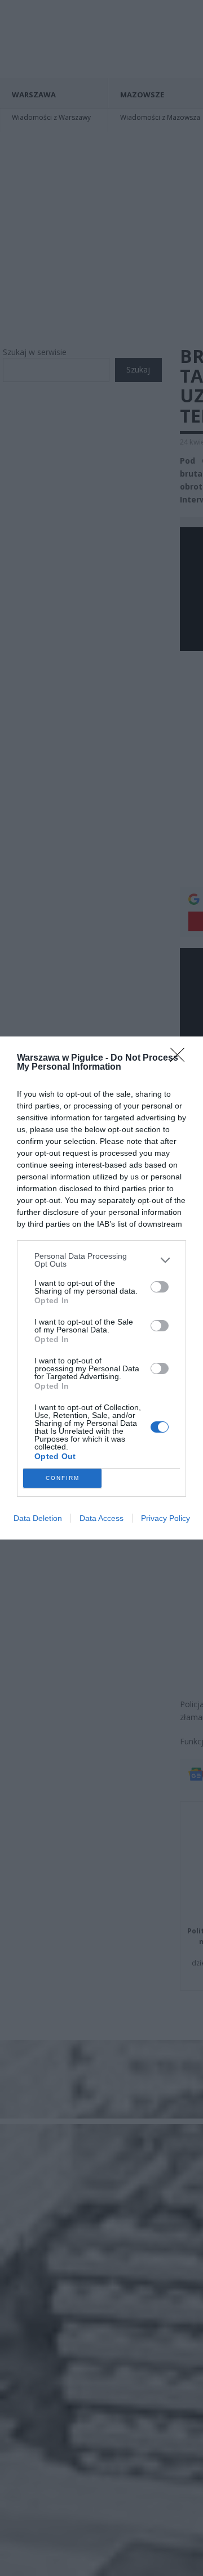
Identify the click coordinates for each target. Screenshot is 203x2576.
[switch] (160, 1287)
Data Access (101, 1518)
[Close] (181, 1058)
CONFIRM (63, 1478)
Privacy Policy (166, 1518)
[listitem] (101, 1260)
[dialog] (101, 1288)
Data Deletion (38, 1518)
